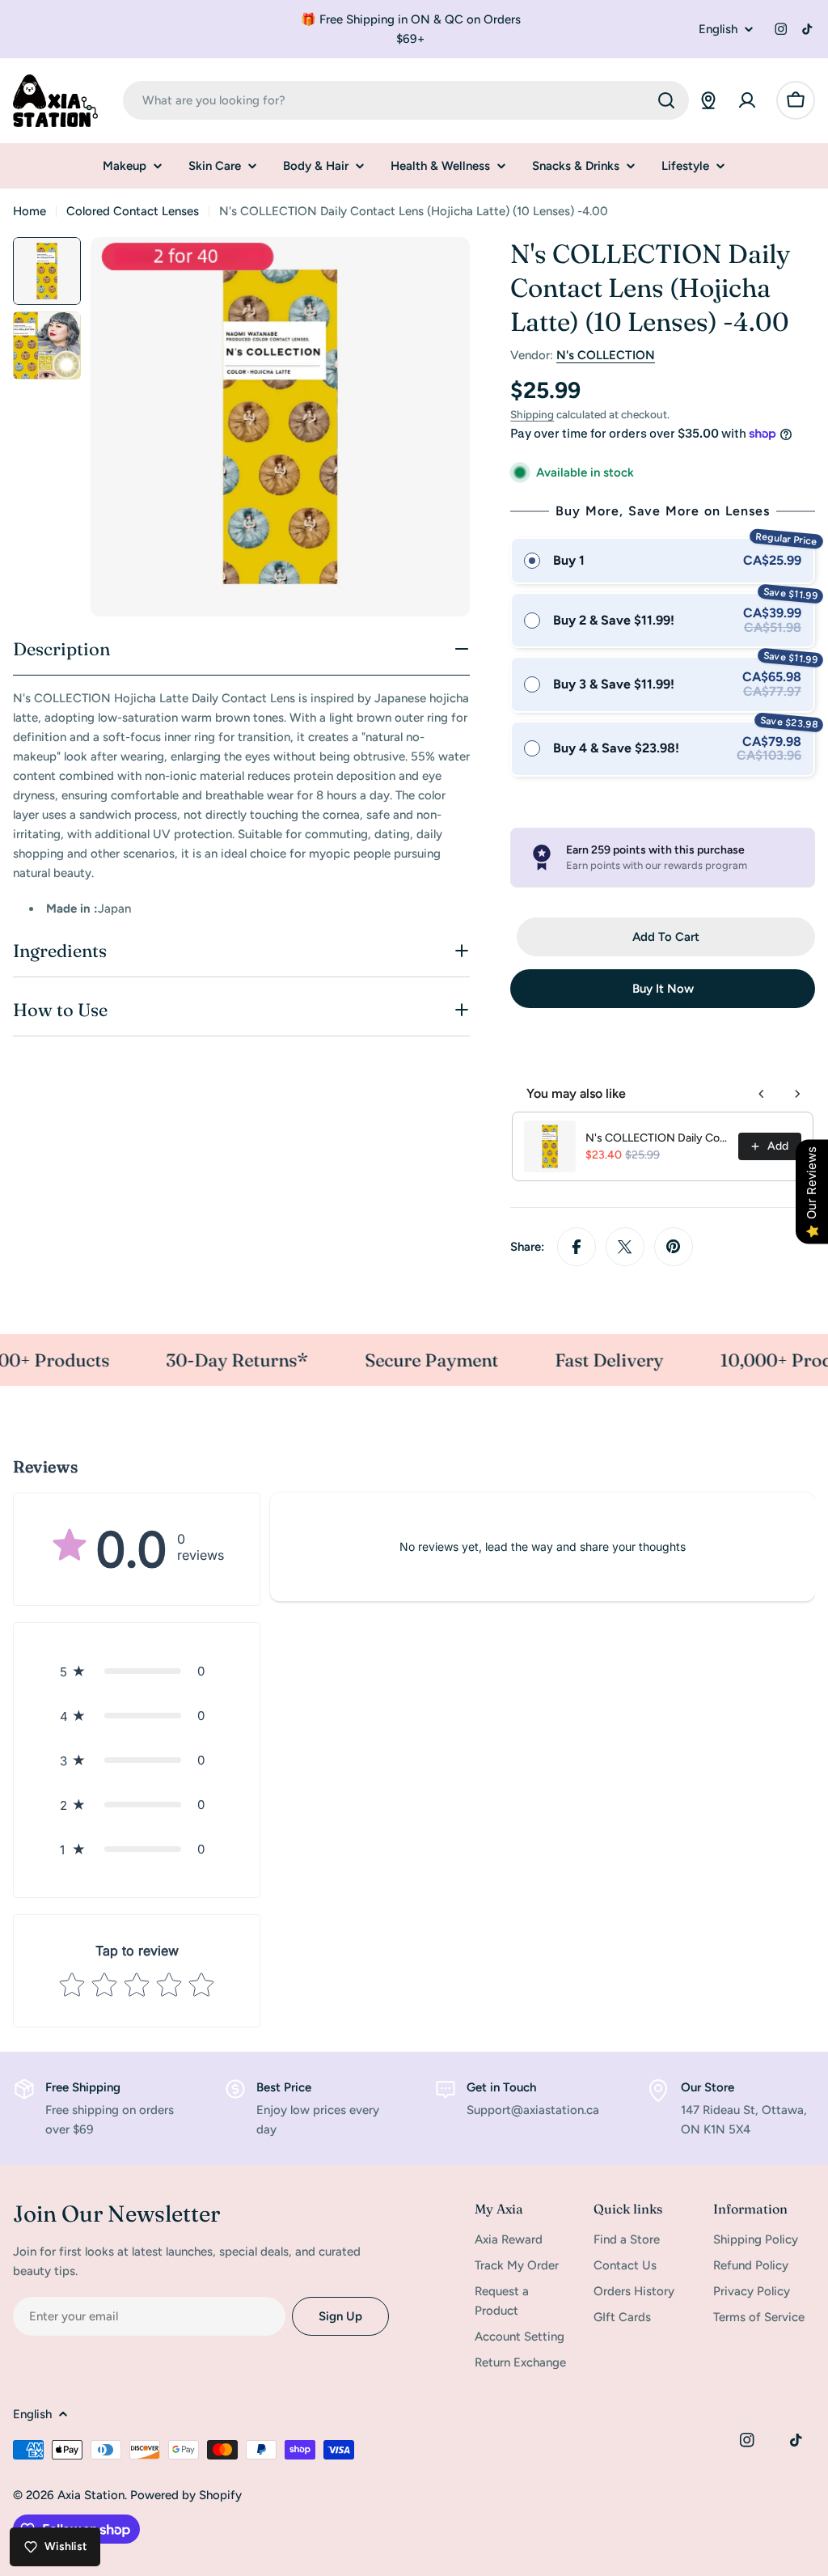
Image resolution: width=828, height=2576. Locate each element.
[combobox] (406, 100)
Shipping (532, 414)
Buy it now (663, 989)
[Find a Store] (708, 100)
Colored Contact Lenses (133, 211)
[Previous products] (762, 1094)
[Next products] (797, 1094)
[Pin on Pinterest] (674, 1247)
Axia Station (91, 2495)
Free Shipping (83, 2087)
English (718, 30)
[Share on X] (625, 1247)
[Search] (666, 100)
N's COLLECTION (606, 355)
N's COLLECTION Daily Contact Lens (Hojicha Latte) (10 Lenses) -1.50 (657, 1138)
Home (30, 211)
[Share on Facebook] (577, 1247)
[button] (137, 1671)
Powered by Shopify (186, 2495)
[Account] (747, 100)
